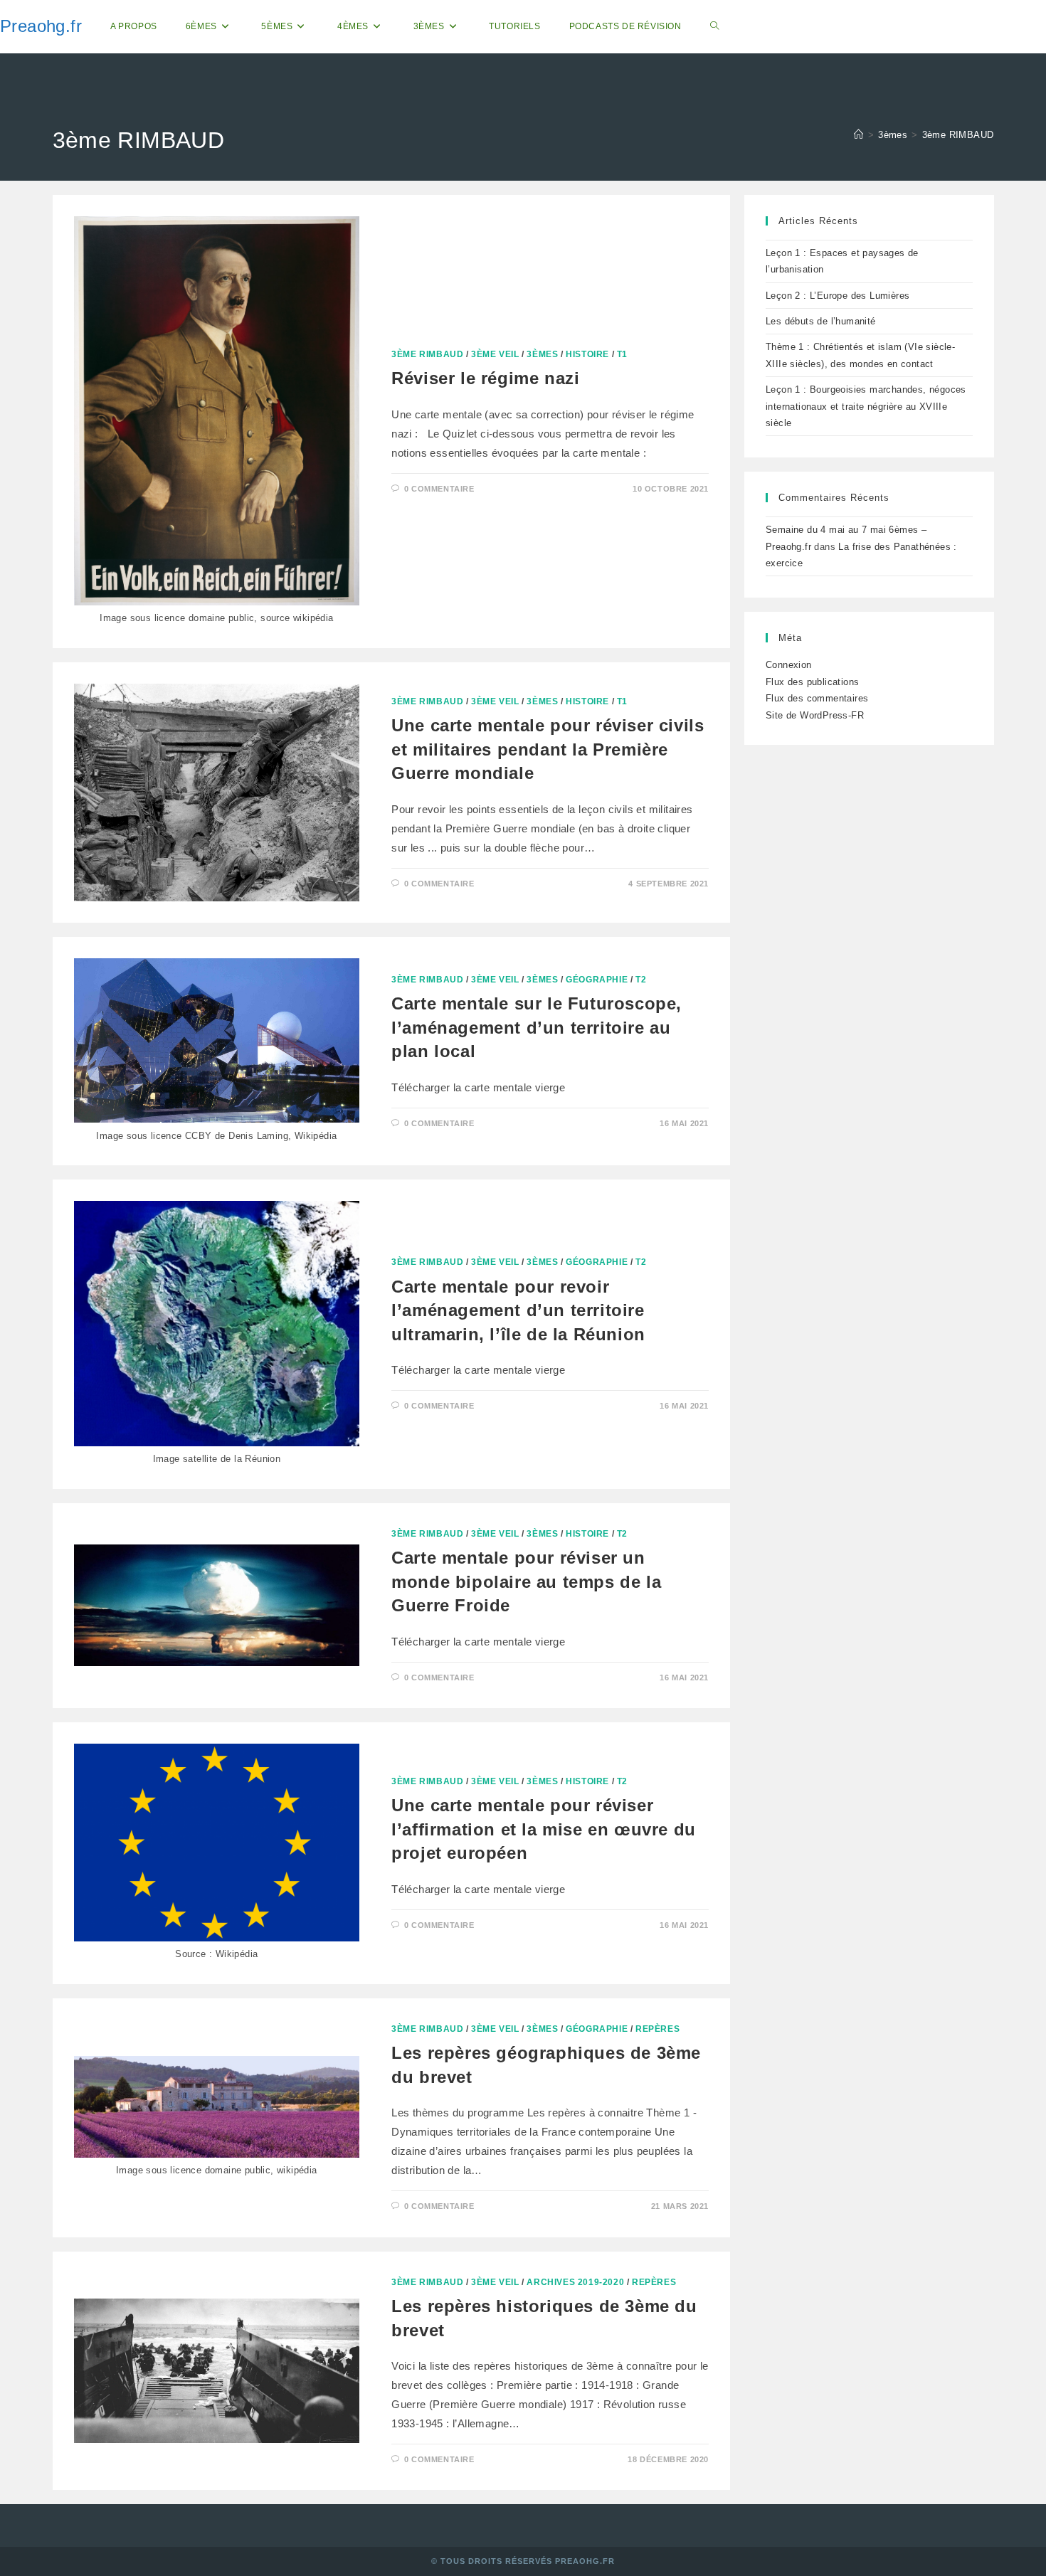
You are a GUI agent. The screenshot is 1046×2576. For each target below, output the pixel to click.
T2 (641, 980)
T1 (622, 354)
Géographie (597, 980)
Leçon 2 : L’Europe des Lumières (838, 296)
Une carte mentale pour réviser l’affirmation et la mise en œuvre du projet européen (544, 1829)
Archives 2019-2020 (575, 2282)
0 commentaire (439, 489)
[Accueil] (859, 135)
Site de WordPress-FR (815, 715)
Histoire (587, 354)
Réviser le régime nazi (485, 378)
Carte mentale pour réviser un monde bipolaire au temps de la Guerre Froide (526, 1581)
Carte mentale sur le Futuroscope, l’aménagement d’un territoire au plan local (537, 1027)
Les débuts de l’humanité (821, 321)
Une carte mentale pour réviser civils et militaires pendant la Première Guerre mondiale (548, 749)
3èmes (542, 354)
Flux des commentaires (817, 698)
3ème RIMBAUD (958, 135)
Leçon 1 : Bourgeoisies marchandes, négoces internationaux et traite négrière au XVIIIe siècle (866, 406)
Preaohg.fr (41, 26)
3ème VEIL (495, 354)
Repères (657, 2029)
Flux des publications (812, 682)
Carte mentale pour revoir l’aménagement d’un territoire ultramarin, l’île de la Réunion (518, 1310)
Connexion (789, 665)
